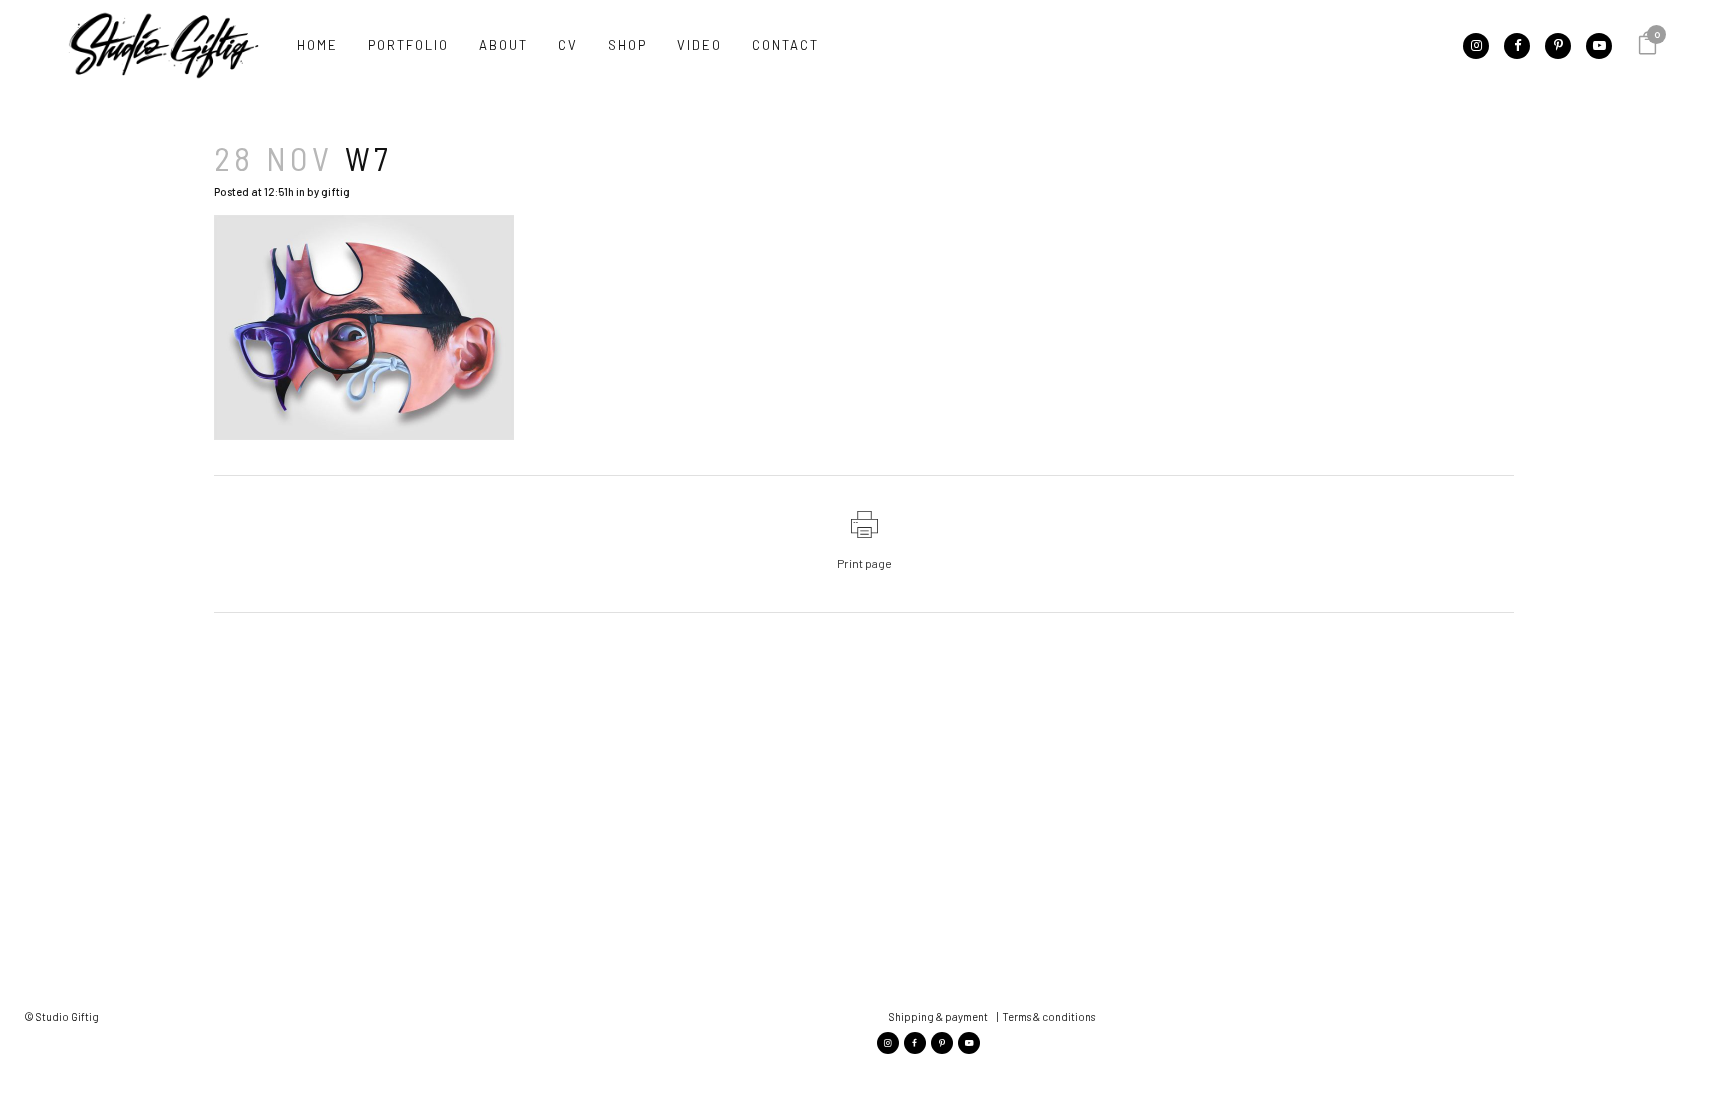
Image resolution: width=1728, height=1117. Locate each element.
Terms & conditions (1048, 1016)
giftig (335, 191)
